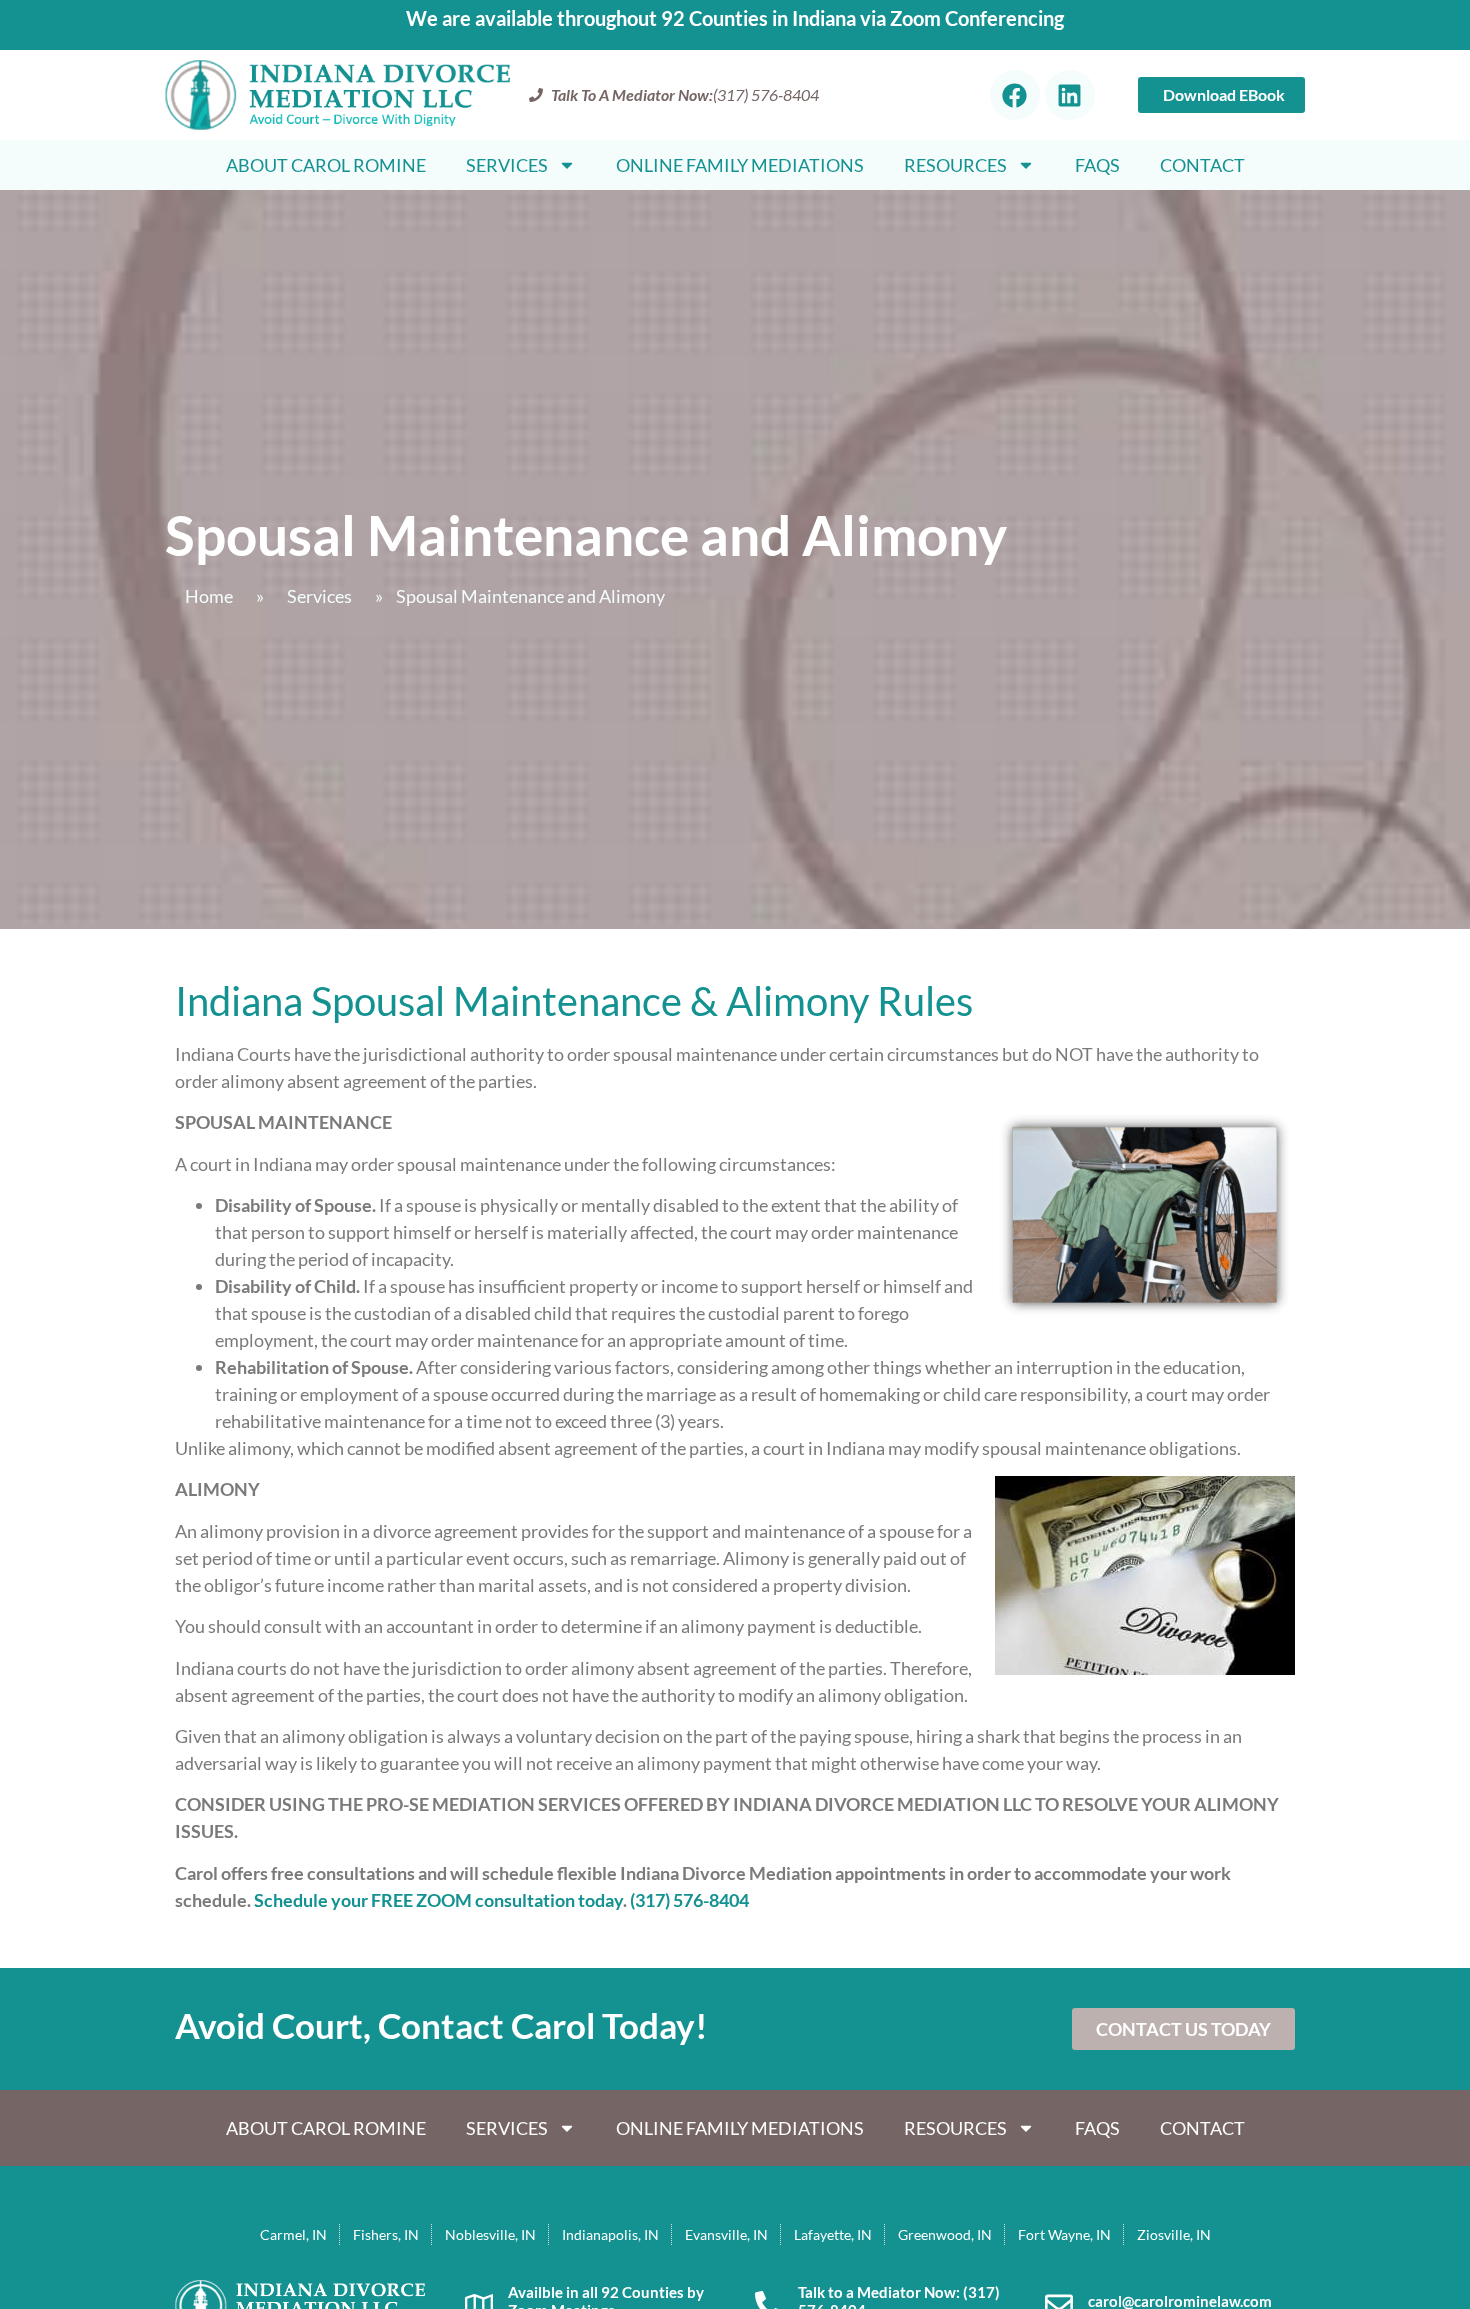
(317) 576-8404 (689, 1900)
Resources (955, 165)
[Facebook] (1015, 95)
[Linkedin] (1070, 95)
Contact (1202, 165)
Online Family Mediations (740, 165)
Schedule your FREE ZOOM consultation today (438, 1900)
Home (209, 596)
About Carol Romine (326, 165)
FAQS (1097, 165)
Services (507, 165)
